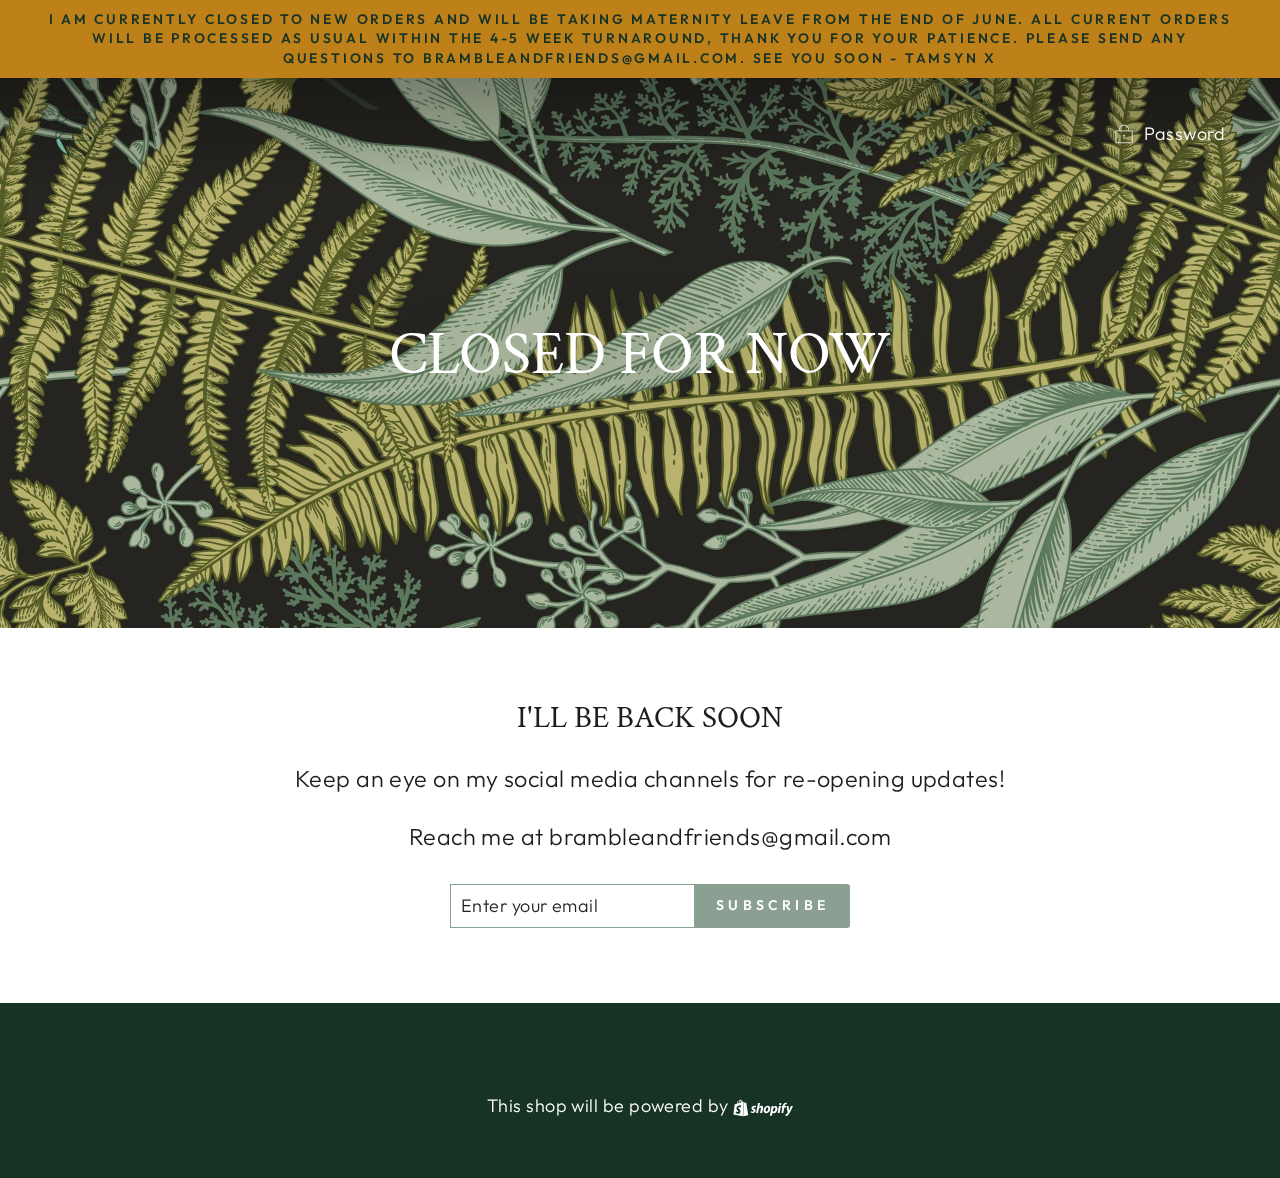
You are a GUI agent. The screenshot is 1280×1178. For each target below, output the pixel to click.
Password (1184, 133)
